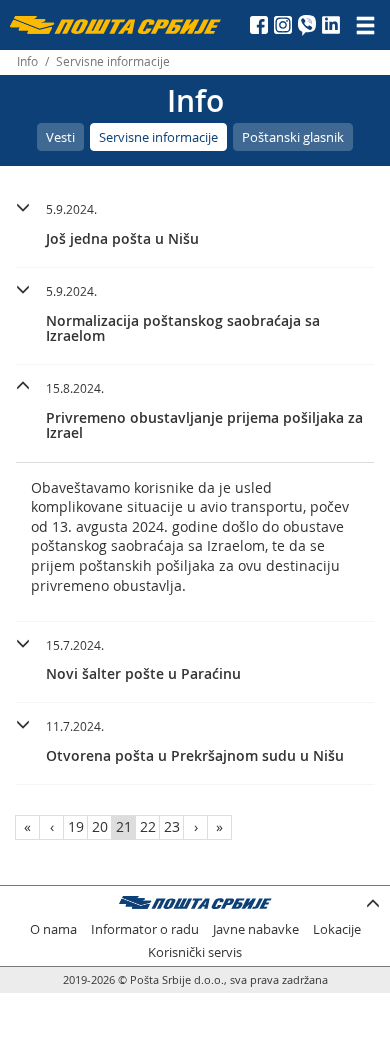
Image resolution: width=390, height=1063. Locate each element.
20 (100, 826)
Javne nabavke (256, 929)
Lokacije (337, 929)
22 (148, 826)
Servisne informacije (158, 137)
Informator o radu (145, 929)
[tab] (195, 227)
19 (76, 826)
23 (172, 826)
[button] (195, 221)
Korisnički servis (195, 952)
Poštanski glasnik (293, 137)
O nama (53, 929)
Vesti (60, 137)
